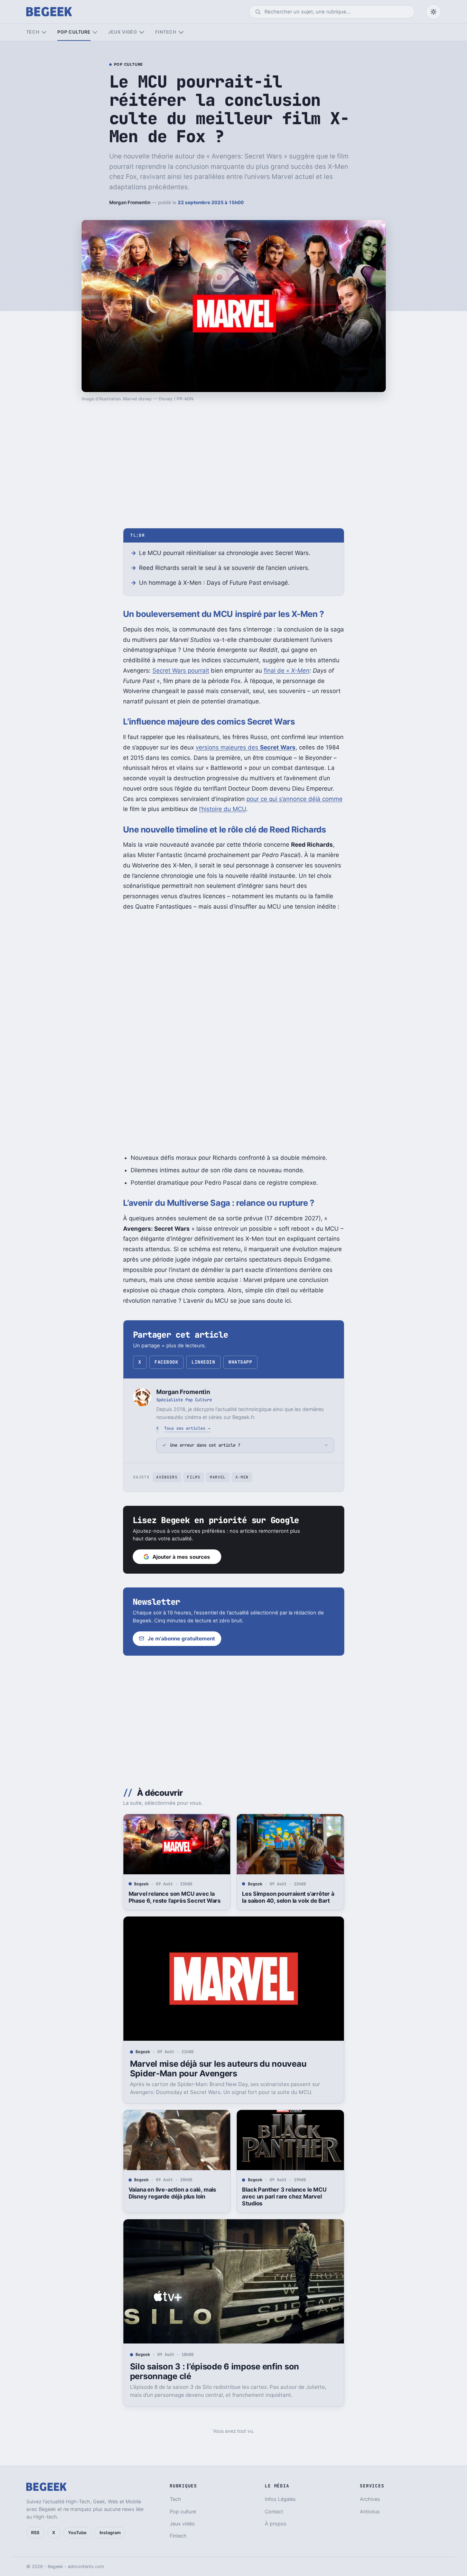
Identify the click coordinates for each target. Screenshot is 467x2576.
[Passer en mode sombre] (433, 12)
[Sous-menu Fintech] (181, 32)
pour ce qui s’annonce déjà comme (295, 799)
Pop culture (74, 32)
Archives (370, 2499)
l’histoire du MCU (223, 809)
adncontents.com (86, 2566)
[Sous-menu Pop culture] (95, 32)
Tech (33, 32)
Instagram (110, 2533)
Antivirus (370, 2511)
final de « (287, 671)
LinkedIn (203, 1362)
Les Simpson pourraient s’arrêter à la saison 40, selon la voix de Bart (288, 1897)
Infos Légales (280, 2499)
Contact (274, 2511)
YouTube (77, 2533)
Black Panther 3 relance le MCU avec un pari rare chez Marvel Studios (284, 2196)
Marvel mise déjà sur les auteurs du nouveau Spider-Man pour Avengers (218, 2069)
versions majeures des (246, 747)
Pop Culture (129, 65)
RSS (35, 2533)
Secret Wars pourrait (181, 671)
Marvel (218, 1477)
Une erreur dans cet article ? (205, 1445)
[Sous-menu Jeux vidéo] (142, 32)
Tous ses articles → (187, 1428)
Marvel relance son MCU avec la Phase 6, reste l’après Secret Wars (175, 1897)
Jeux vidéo (123, 32)
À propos (276, 2524)
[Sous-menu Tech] (44, 32)
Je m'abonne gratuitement (181, 1639)
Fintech (166, 32)
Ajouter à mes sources (181, 1557)
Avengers (167, 1477)
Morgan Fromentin (130, 202)
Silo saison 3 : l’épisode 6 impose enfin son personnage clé (214, 2371)
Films (194, 1477)
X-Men (242, 1477)
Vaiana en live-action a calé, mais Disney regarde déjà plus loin (172, 2193)
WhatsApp (240, 1362)
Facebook (166, 1362)
